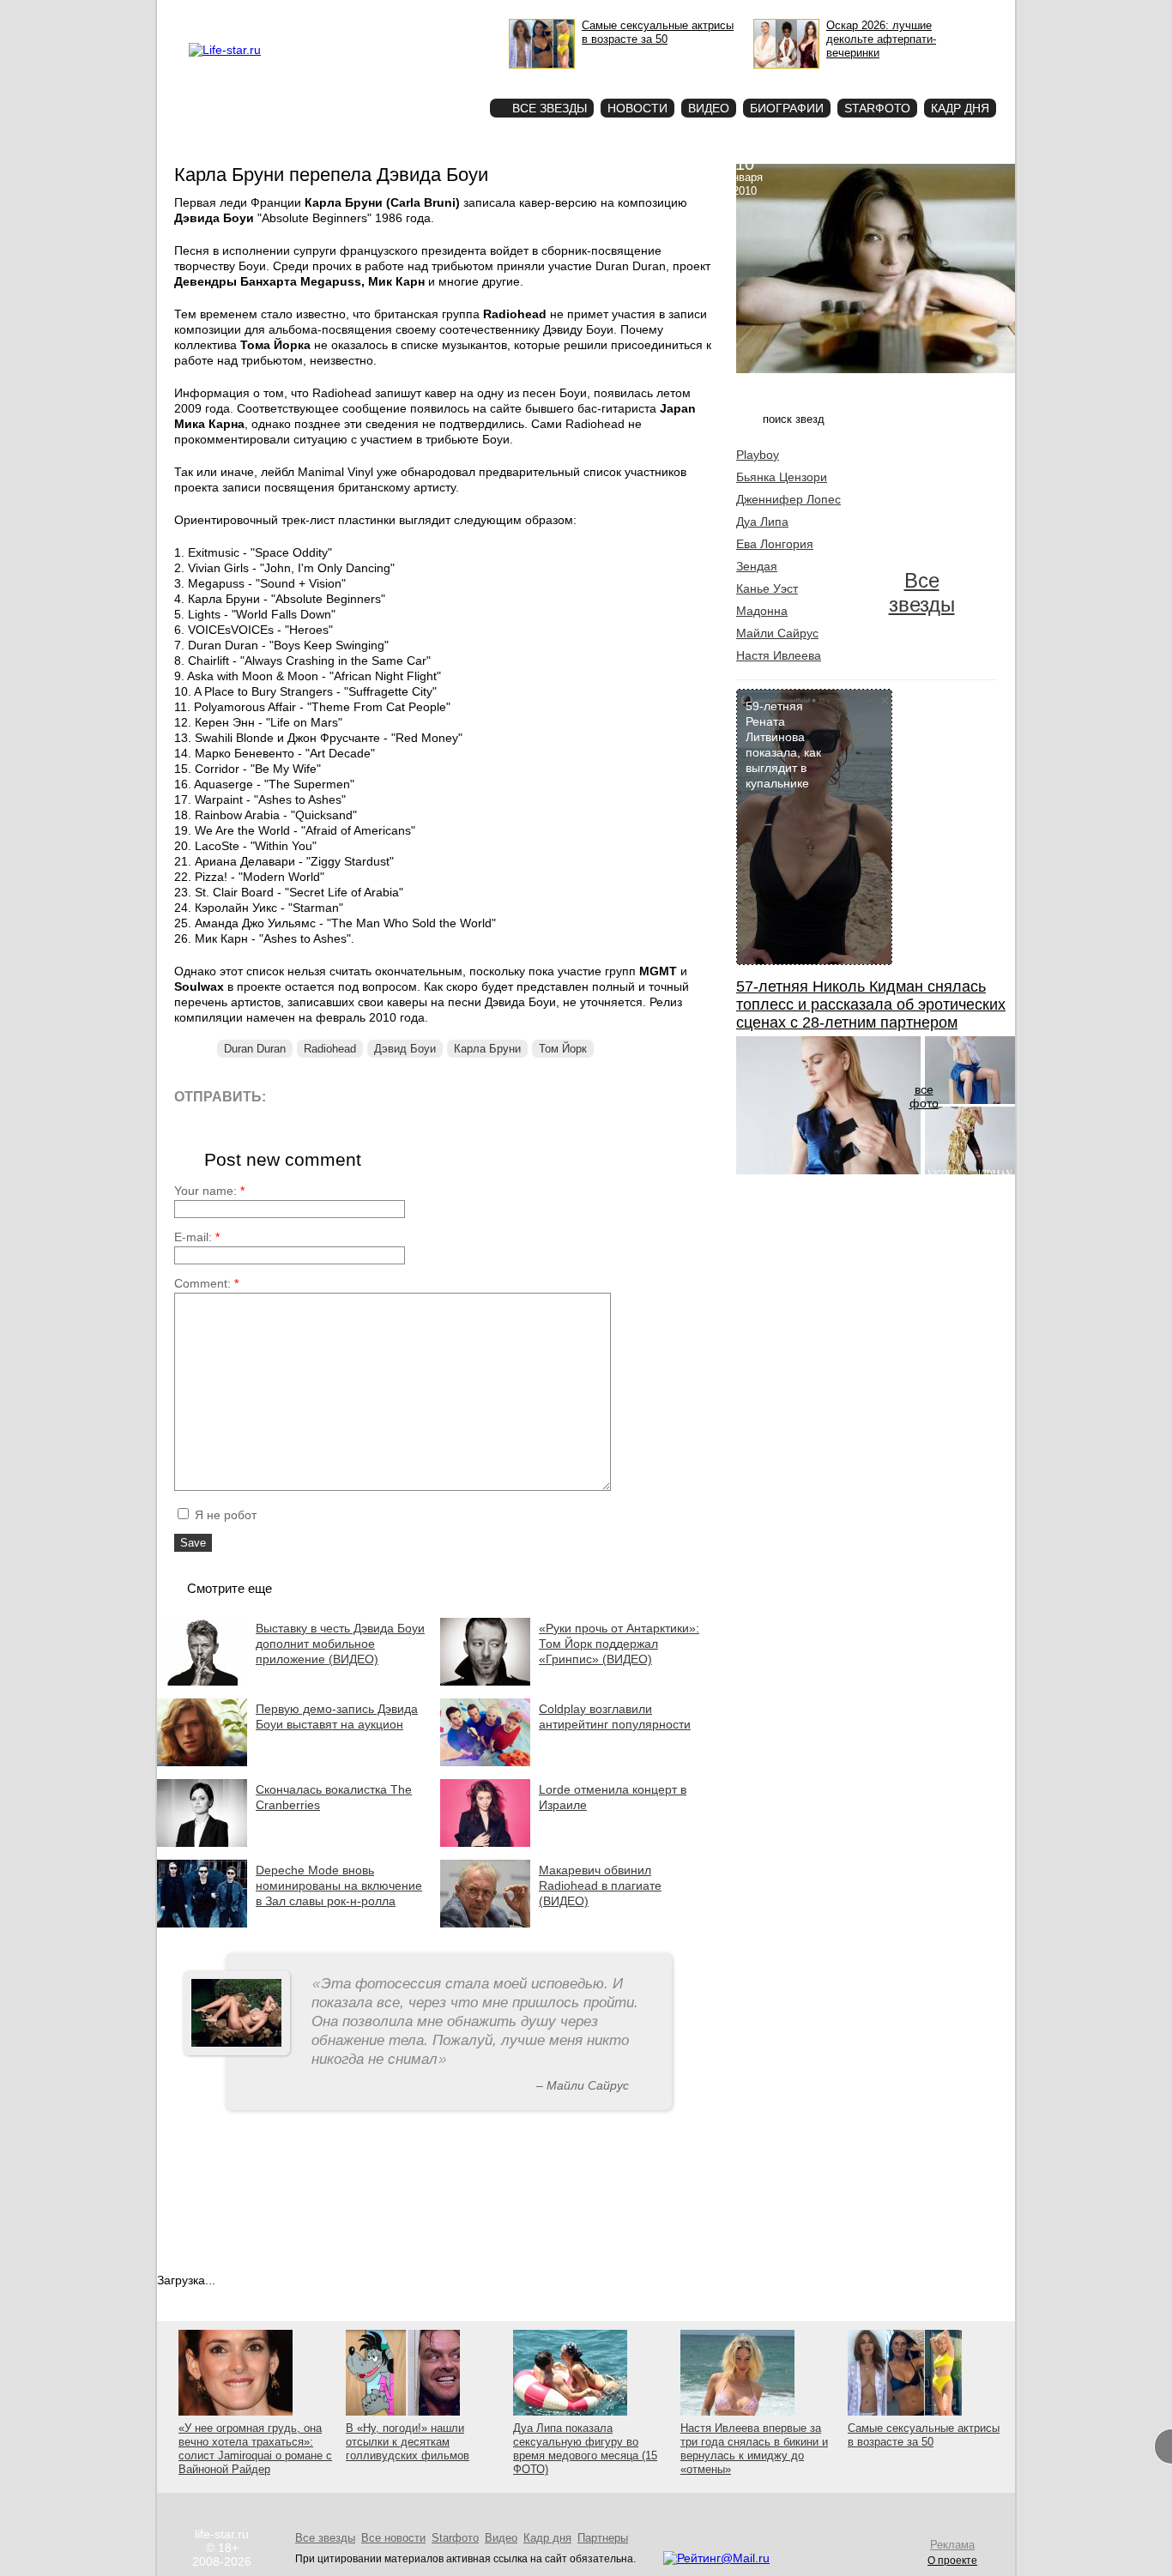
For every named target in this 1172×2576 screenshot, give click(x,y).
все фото (924, 1096)
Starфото (426, 78)
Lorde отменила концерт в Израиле (613, 1797)
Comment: (206, 1283)
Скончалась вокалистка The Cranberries (334, 1797)
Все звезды (922, 592)
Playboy (758, 455)
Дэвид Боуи (405, 1049)
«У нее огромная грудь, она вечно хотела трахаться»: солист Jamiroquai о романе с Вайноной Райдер (255, 2449)
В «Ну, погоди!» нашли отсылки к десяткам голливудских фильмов (408, 2442)
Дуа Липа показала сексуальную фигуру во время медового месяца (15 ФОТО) (585, 2449)
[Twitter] (367, 1096)
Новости (637, 108)
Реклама (346, 14)
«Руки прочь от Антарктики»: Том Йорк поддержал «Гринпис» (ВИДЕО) (619, 1644)
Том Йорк (563, 1049)
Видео (709, 108)
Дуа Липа (762, 522)
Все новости (393, 2538)
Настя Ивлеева (779, 655)
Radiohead (330, 1049)
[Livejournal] (290, 1096)
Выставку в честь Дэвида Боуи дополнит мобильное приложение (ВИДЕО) (340, 1644)
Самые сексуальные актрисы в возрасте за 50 (924, 2435)
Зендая (757, 566)
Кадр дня (960, 108)
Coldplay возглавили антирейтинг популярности (615, 1716)
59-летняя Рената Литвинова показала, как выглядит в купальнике (783, 745)
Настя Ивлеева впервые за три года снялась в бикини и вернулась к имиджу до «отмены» (754, 2449)
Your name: (209, 1191)
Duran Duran (255, 1049)
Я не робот (224, 1515)
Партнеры (603, 2538)
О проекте (297, 14)
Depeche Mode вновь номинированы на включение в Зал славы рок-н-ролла (339, 1885)
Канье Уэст (767, 588)
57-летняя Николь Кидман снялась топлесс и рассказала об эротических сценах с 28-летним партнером (871, 1004)
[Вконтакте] (328, 1096)
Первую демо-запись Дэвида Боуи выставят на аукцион (337, 1716)
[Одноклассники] (405, 1096)
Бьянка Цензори (782, 477)
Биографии (787, 108)
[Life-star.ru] (225, 50)
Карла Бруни (487, 1049)
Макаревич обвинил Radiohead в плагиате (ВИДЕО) (600, 1885)
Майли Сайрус (777, 633)
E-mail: (197, 1237)
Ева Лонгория (775, 544)
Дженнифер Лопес (788, 499)
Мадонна (762, 611)
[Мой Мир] (444, 1096)
